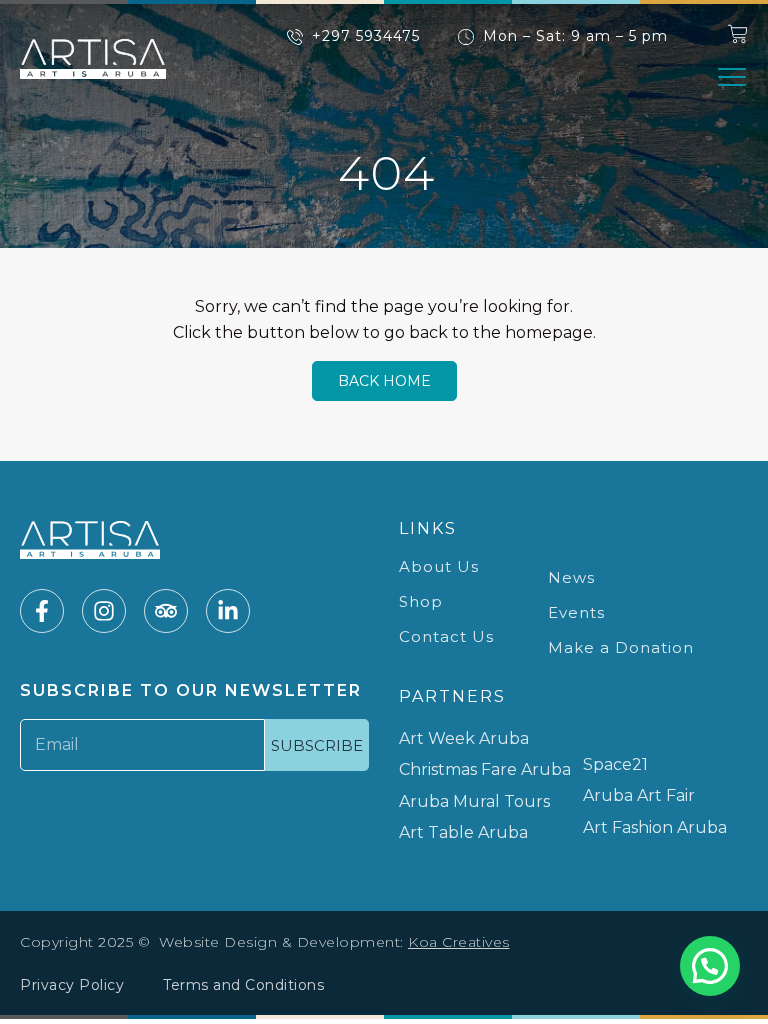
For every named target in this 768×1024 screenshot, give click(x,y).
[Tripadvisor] (166, 611)
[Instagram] (104, 611)
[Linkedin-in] (228, 611)
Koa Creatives (459, 942)
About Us (439, 566)
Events (576, 612)
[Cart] (738, 34)
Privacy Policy (72, 985)
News (571, 577)
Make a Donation (621, 647)
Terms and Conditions (243, 985)
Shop (421, 601)
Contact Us (446, 636)
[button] (732, 77)
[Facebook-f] (42, 611)
